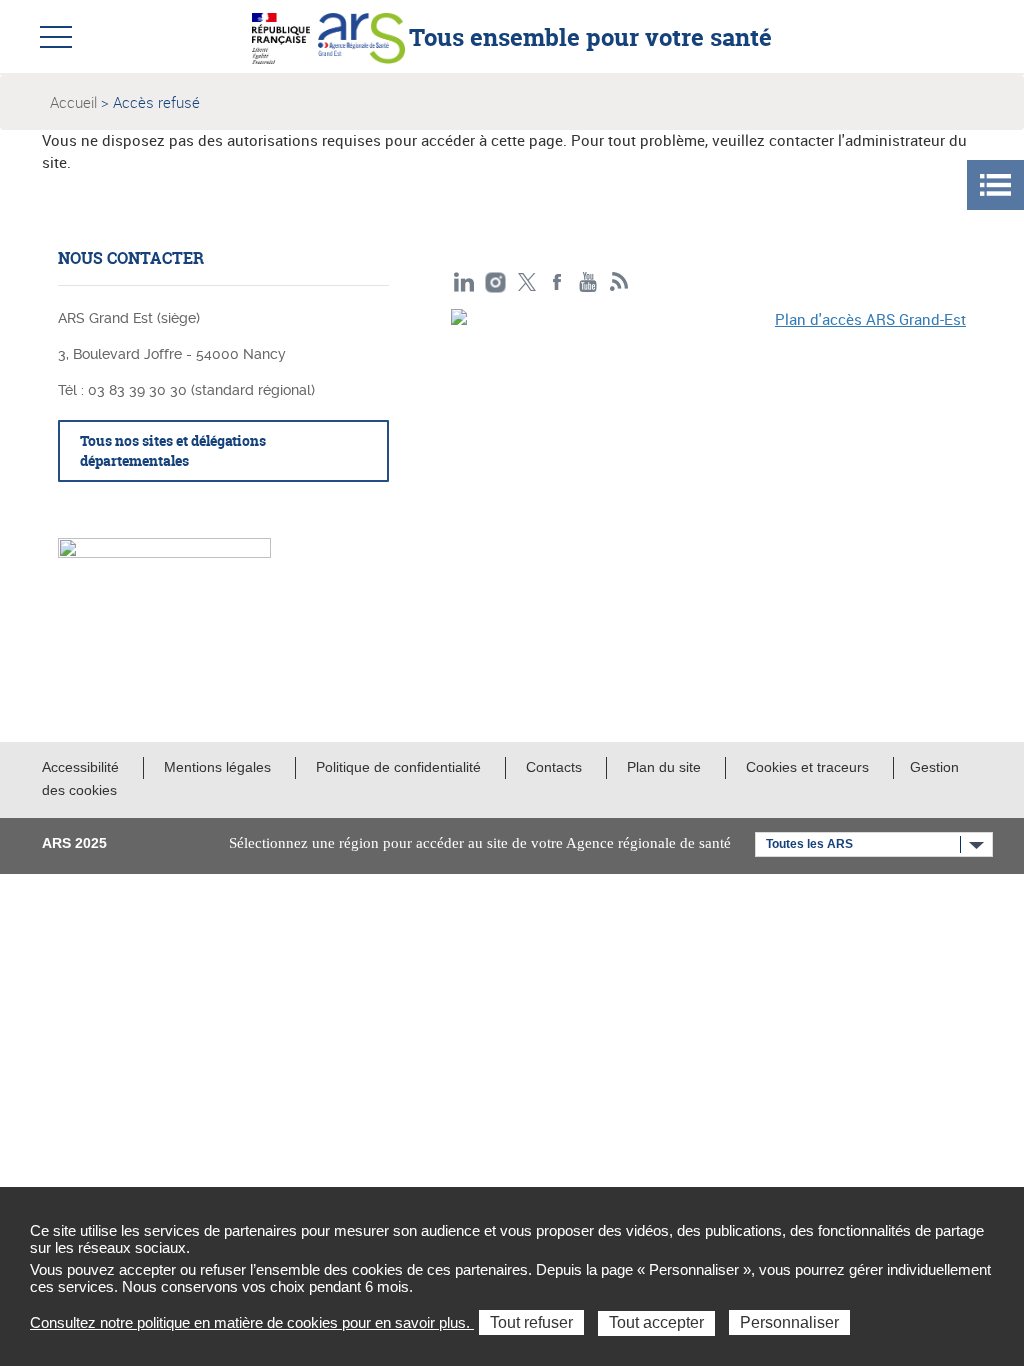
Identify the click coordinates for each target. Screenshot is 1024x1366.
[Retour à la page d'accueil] (361, 36)
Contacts (554, 767)
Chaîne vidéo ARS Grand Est (588, 282)
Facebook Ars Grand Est (557, 282)
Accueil (73, 102)
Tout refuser (531, 1322)
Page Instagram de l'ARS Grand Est (495, 282)
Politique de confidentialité (398, 767)
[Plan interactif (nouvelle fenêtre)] (708, 431)
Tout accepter (656, 1322)
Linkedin (464, 282)
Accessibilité (80, 767)
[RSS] (619, 282)
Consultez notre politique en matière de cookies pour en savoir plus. (252, 1322)
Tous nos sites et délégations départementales (173, 450)
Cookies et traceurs (807, 767)
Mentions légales (217, 767)
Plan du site (664, 767)
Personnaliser (789, 1322)
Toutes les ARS (809, 844)
